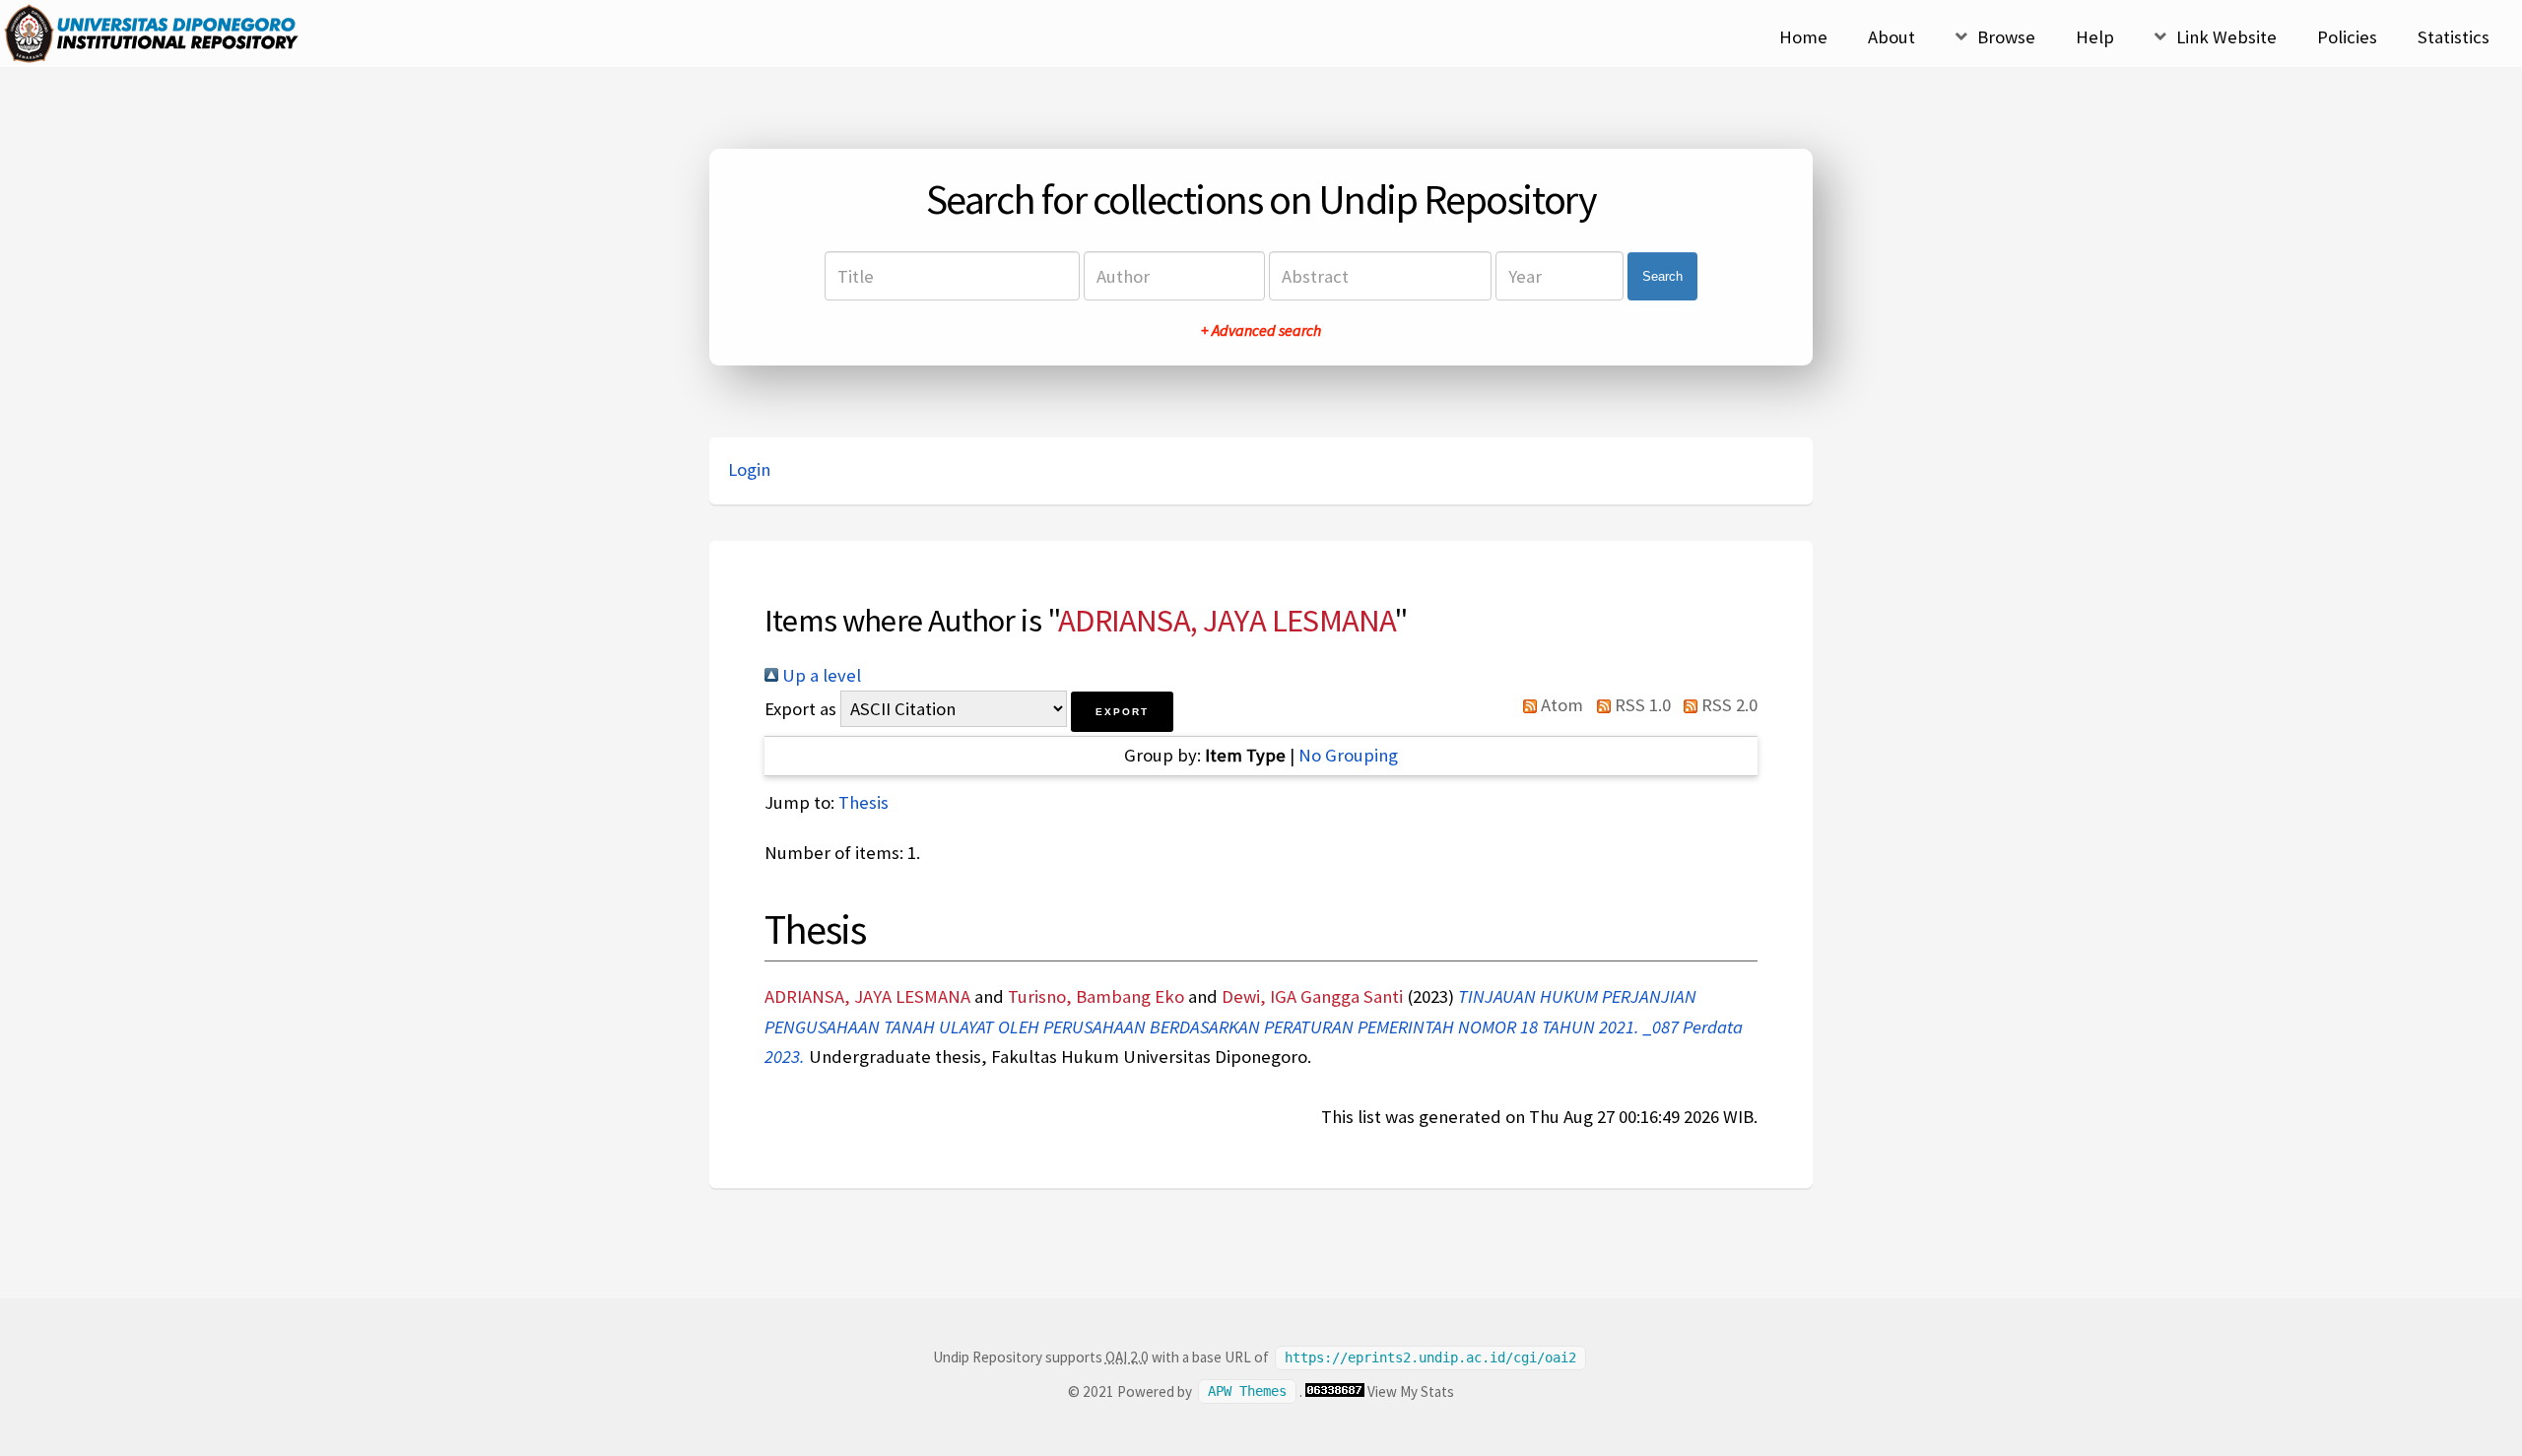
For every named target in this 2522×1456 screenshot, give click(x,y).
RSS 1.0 (1640, 705)
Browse (2006, 37)
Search (1662, 276)
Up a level (820, 675)
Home (1803, 37)
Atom (1560, 705)
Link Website (2226, 37)
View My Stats (1411, 1391)
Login (749, 469)
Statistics (2454, 37)
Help (2095, 37)
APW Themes (1247, 1392)
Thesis (863, 802)
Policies (2347, 37)
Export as (800, 709)
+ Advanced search (1261, 330)
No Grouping (1348, 755)
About (1891, 37)
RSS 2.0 (1727, 705)
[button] (1122, 712)
